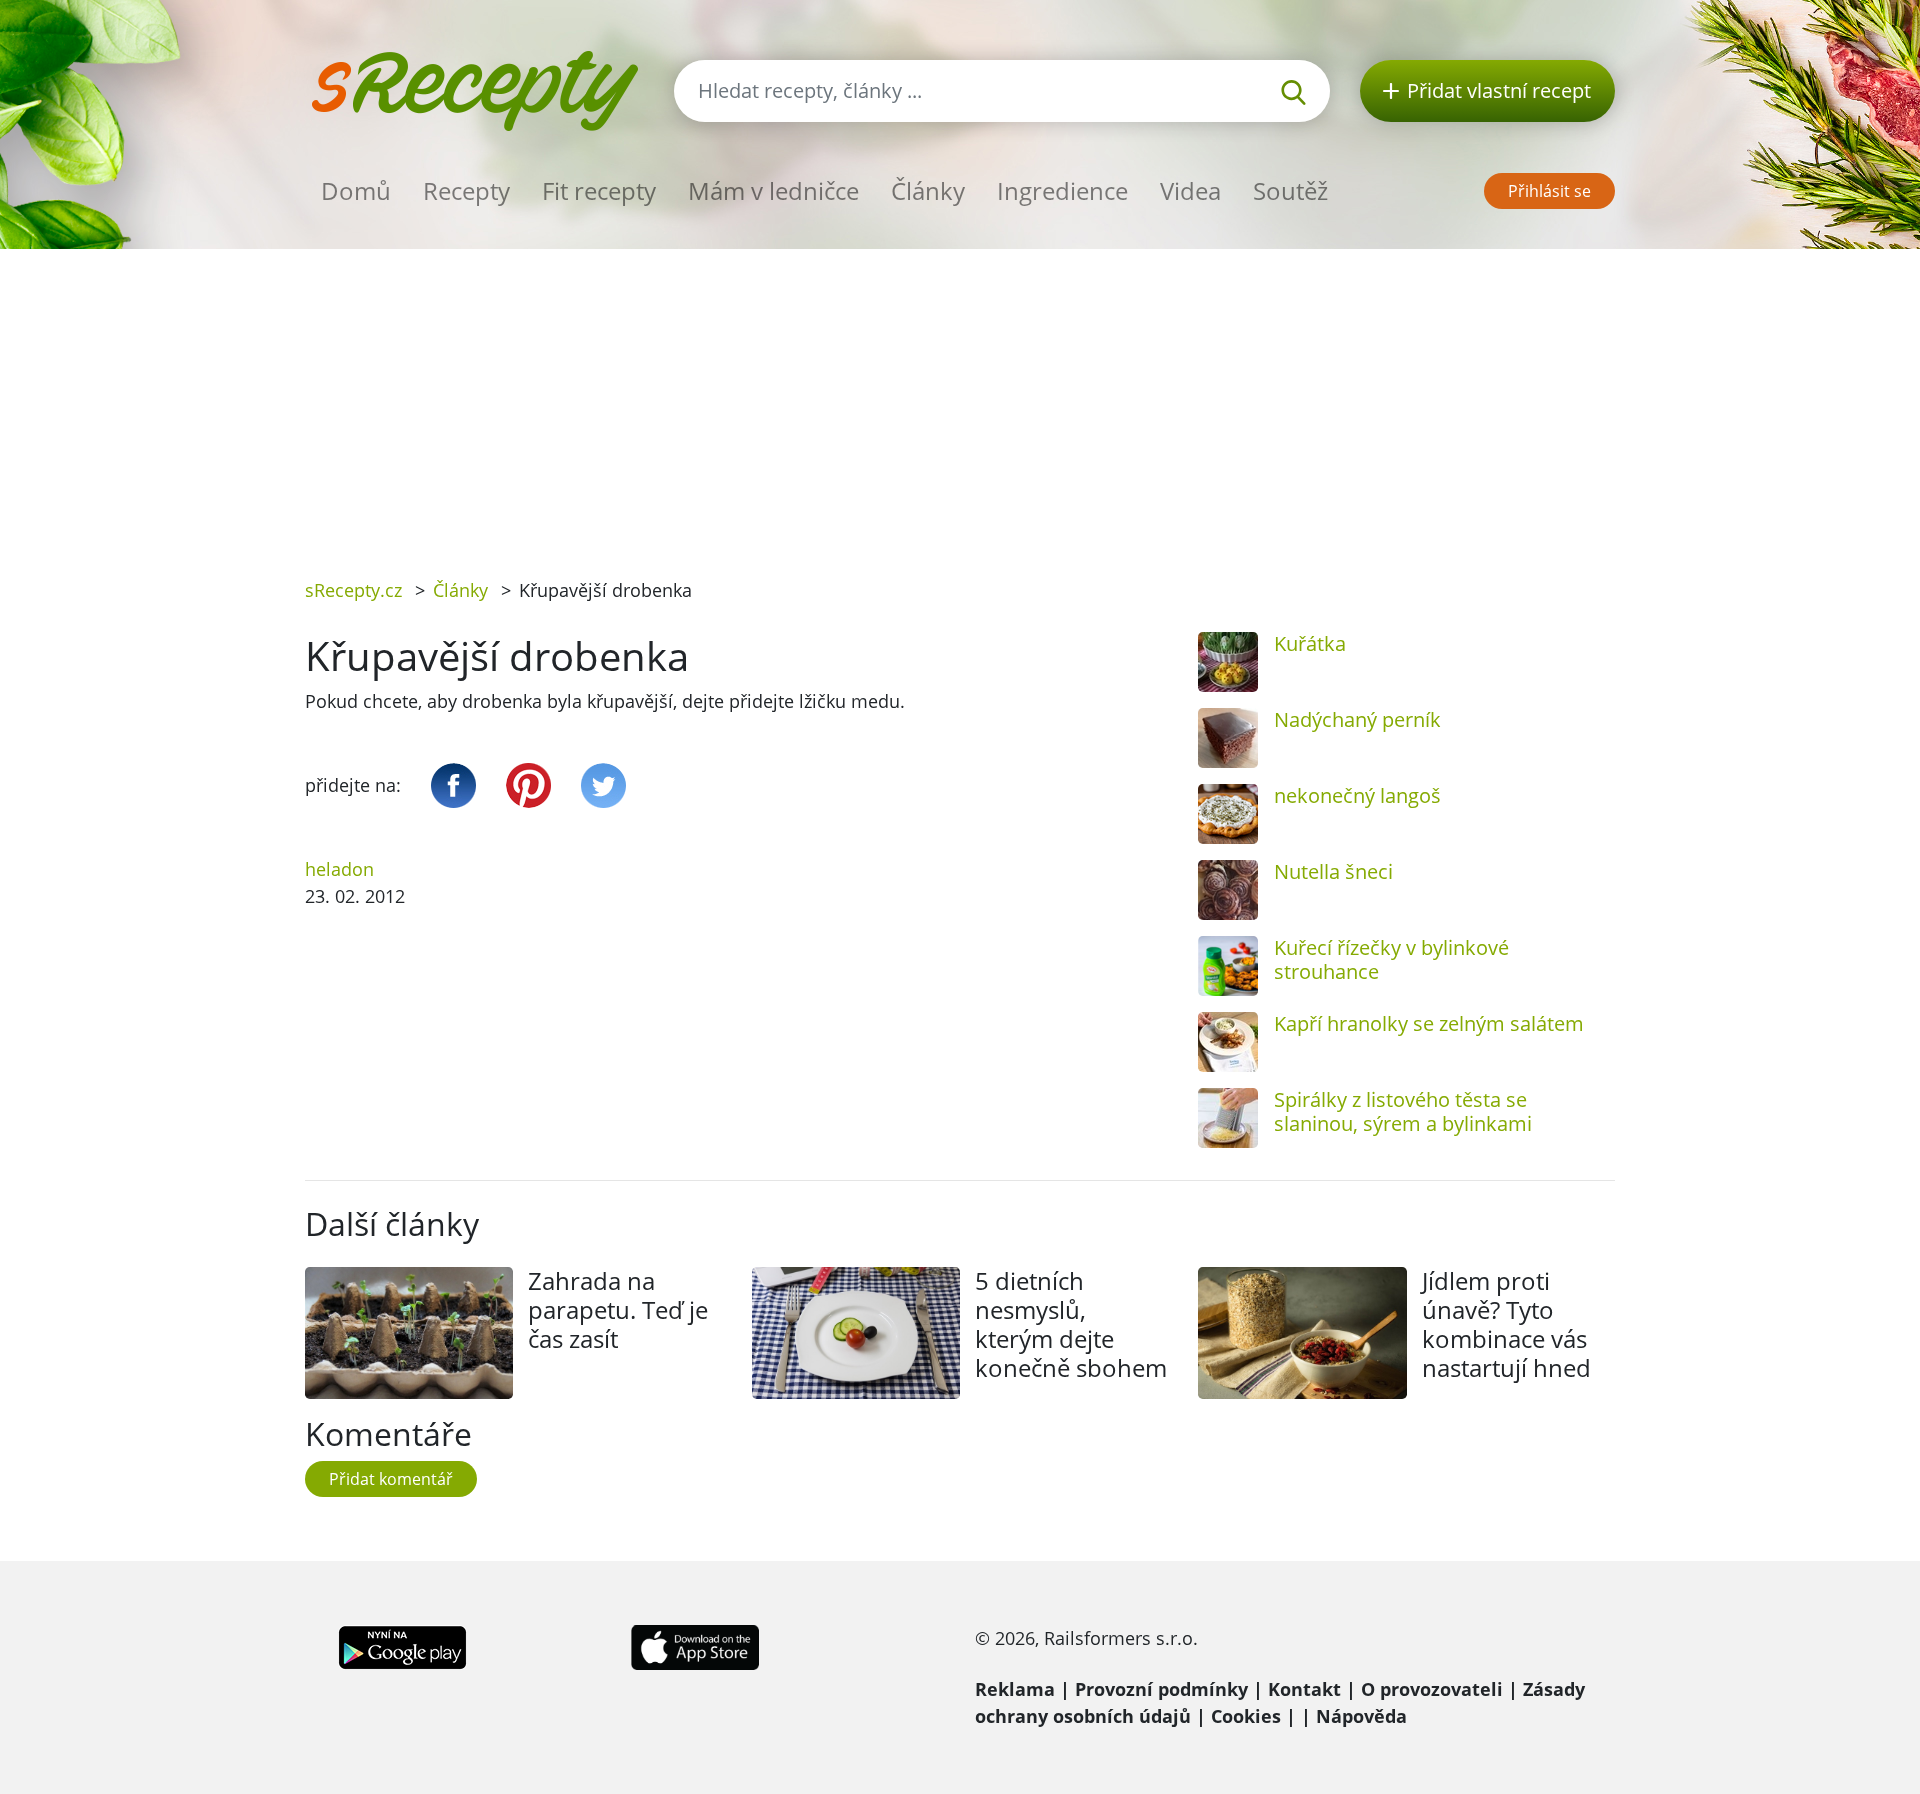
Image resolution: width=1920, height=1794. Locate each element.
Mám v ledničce (773, 190)
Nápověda (1361, 1716)
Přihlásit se (1549, 191)
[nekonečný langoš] (1228, 814)
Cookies (1246, 1716)
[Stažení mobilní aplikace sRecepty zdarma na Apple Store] (694, 1646)
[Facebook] (453, 785)
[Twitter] (603, 785)
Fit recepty (599, 190)
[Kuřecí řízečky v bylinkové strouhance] (1228, 966)
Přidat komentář (391, 1479)
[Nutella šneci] (1228, 890)
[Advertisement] (960, 399)
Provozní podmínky (1161, 1689)
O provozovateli (1432, 1689)
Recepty (466, 190)
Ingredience (1062, 190)
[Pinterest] (528, 785)
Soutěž (1290, 190)
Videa (1190, 190)
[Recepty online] (474, 88)
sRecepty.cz (353, 590)
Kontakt (1304, 1689)
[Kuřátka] (1228, 662)
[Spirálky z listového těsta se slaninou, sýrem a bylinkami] (1228, 1118)
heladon (339, 869)
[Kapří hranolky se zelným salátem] (1228, 1042)
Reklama (1015, 1689)
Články (928, 190)
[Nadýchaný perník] (1228, 738)
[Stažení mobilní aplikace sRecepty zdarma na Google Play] (402, 1646)
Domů (356, 190)
